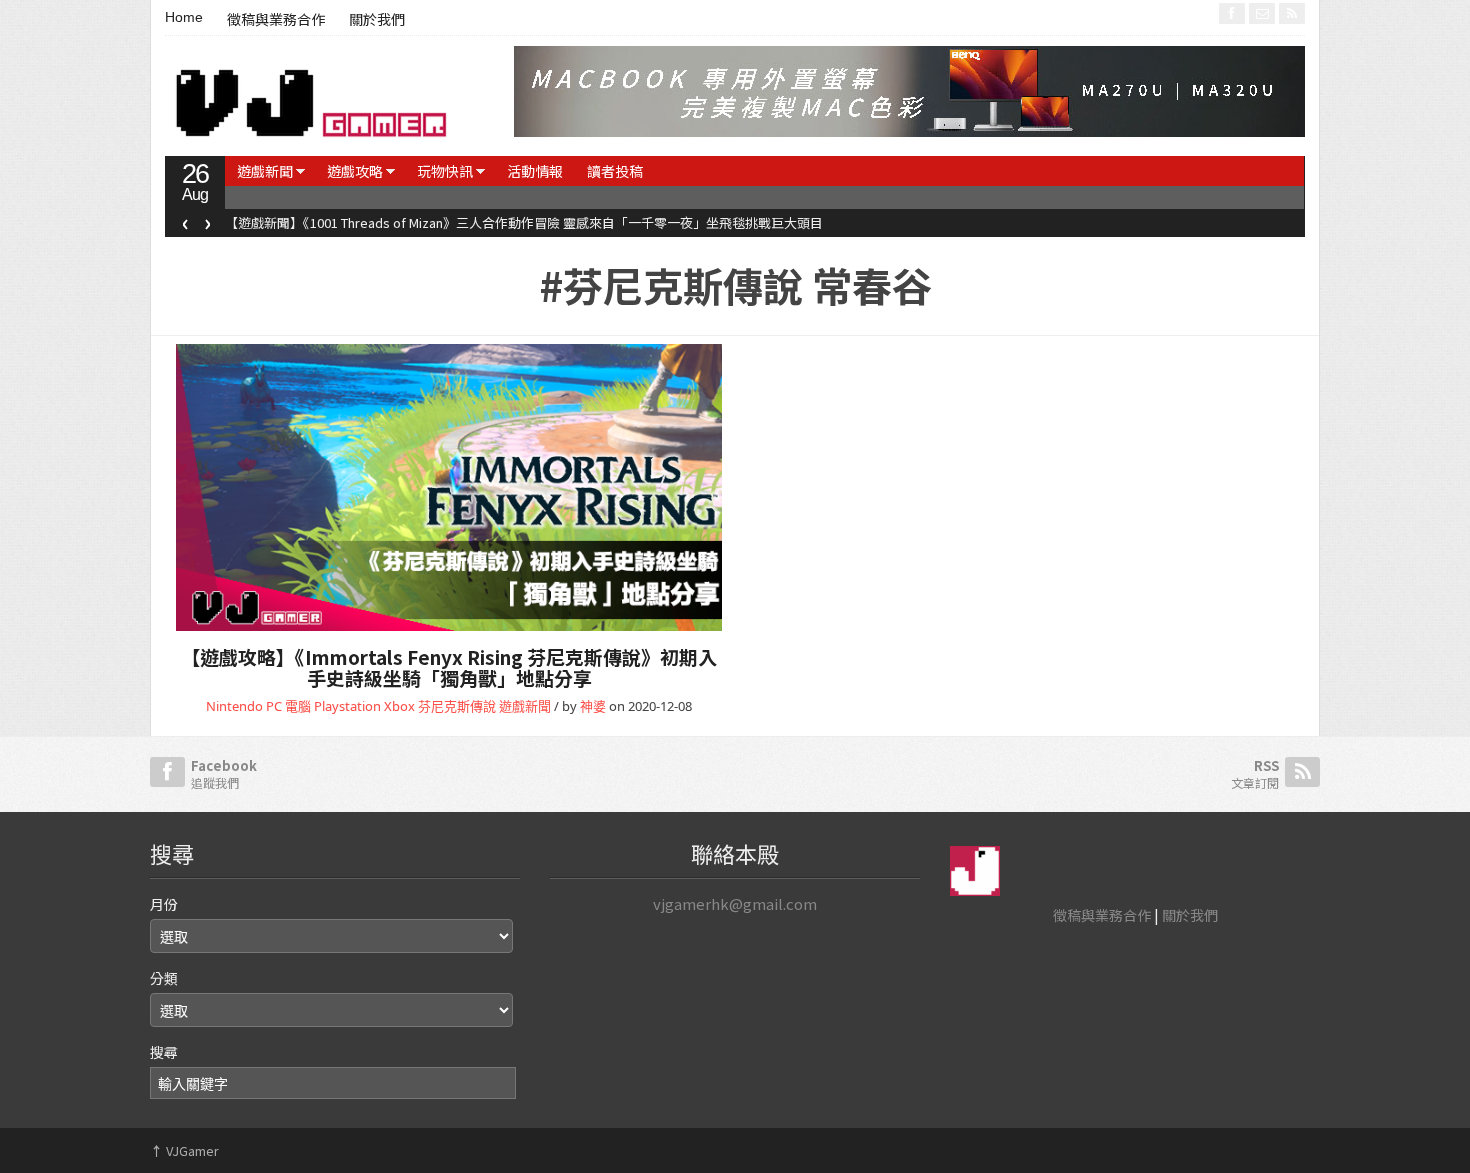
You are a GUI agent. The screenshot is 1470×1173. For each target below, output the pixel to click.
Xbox (399, 706)
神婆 (593, 706)
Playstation (347, 706)
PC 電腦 (288, 706)
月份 (164, 904)
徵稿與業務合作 (276, 20)
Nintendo (234, 706)
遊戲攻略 (355, 171)
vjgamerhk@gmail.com (735, 903)
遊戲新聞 (265, 171)
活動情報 (535, 171)
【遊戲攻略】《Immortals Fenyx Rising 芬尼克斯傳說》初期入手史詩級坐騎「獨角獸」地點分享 (449, 667)
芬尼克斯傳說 (457, 706)
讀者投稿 (615, 171)
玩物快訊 (445, 171)
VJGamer (184, 1150)
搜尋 (164, 1052)
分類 (164, 978)
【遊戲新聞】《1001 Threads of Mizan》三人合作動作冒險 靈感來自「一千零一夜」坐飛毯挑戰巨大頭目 (524, 222)
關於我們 (377, 20)
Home (184, 17)
